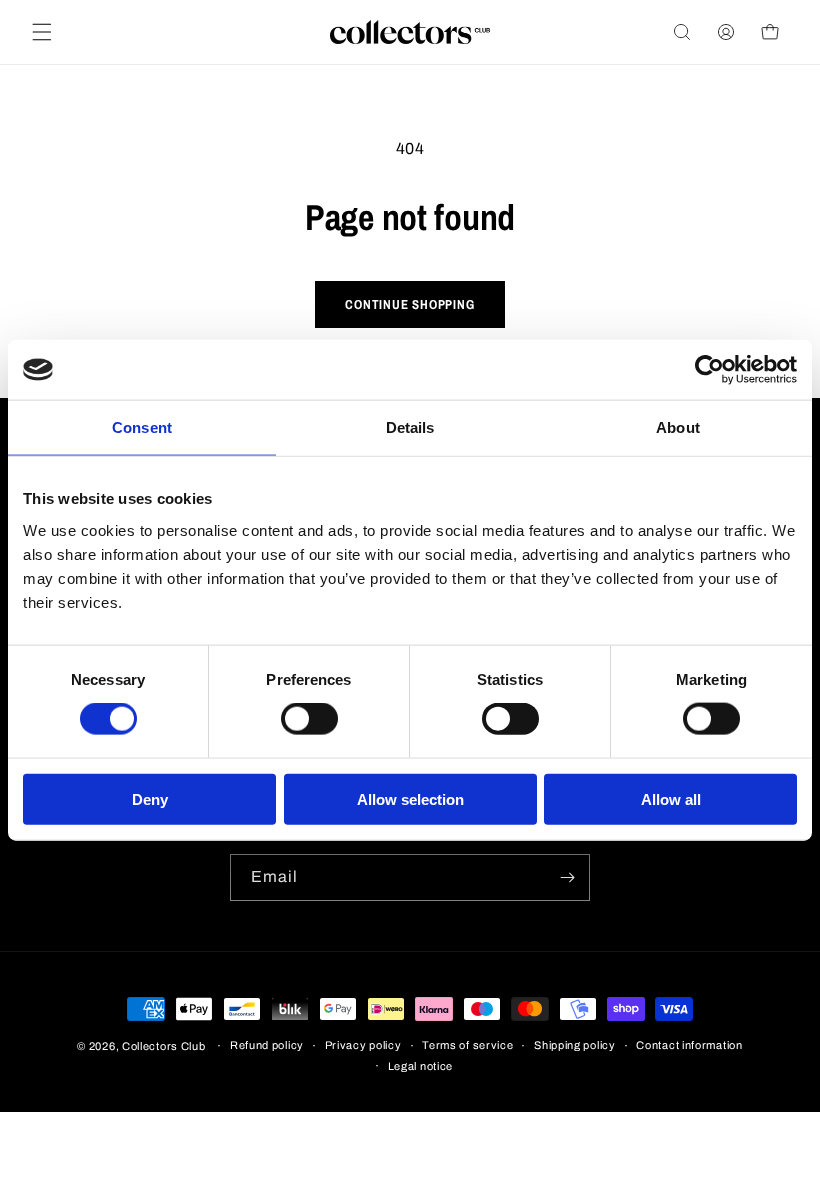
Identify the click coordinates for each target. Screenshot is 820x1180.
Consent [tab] (142, 427)
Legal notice (420, 1066)
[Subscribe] (567, 877)
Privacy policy (363, 1045)
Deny (150, 798)
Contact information (689, 1045)
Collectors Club (164, 1046)
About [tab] (678, 427)
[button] (42, 32)
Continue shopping (409, 304)
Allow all (671, 798)
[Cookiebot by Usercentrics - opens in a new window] (709, 370)
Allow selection (410, 798)
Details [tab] (410, 427)
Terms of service (467, 1045)
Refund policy (267, 1045)
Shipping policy (575, 1045)
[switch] (309, 719)
